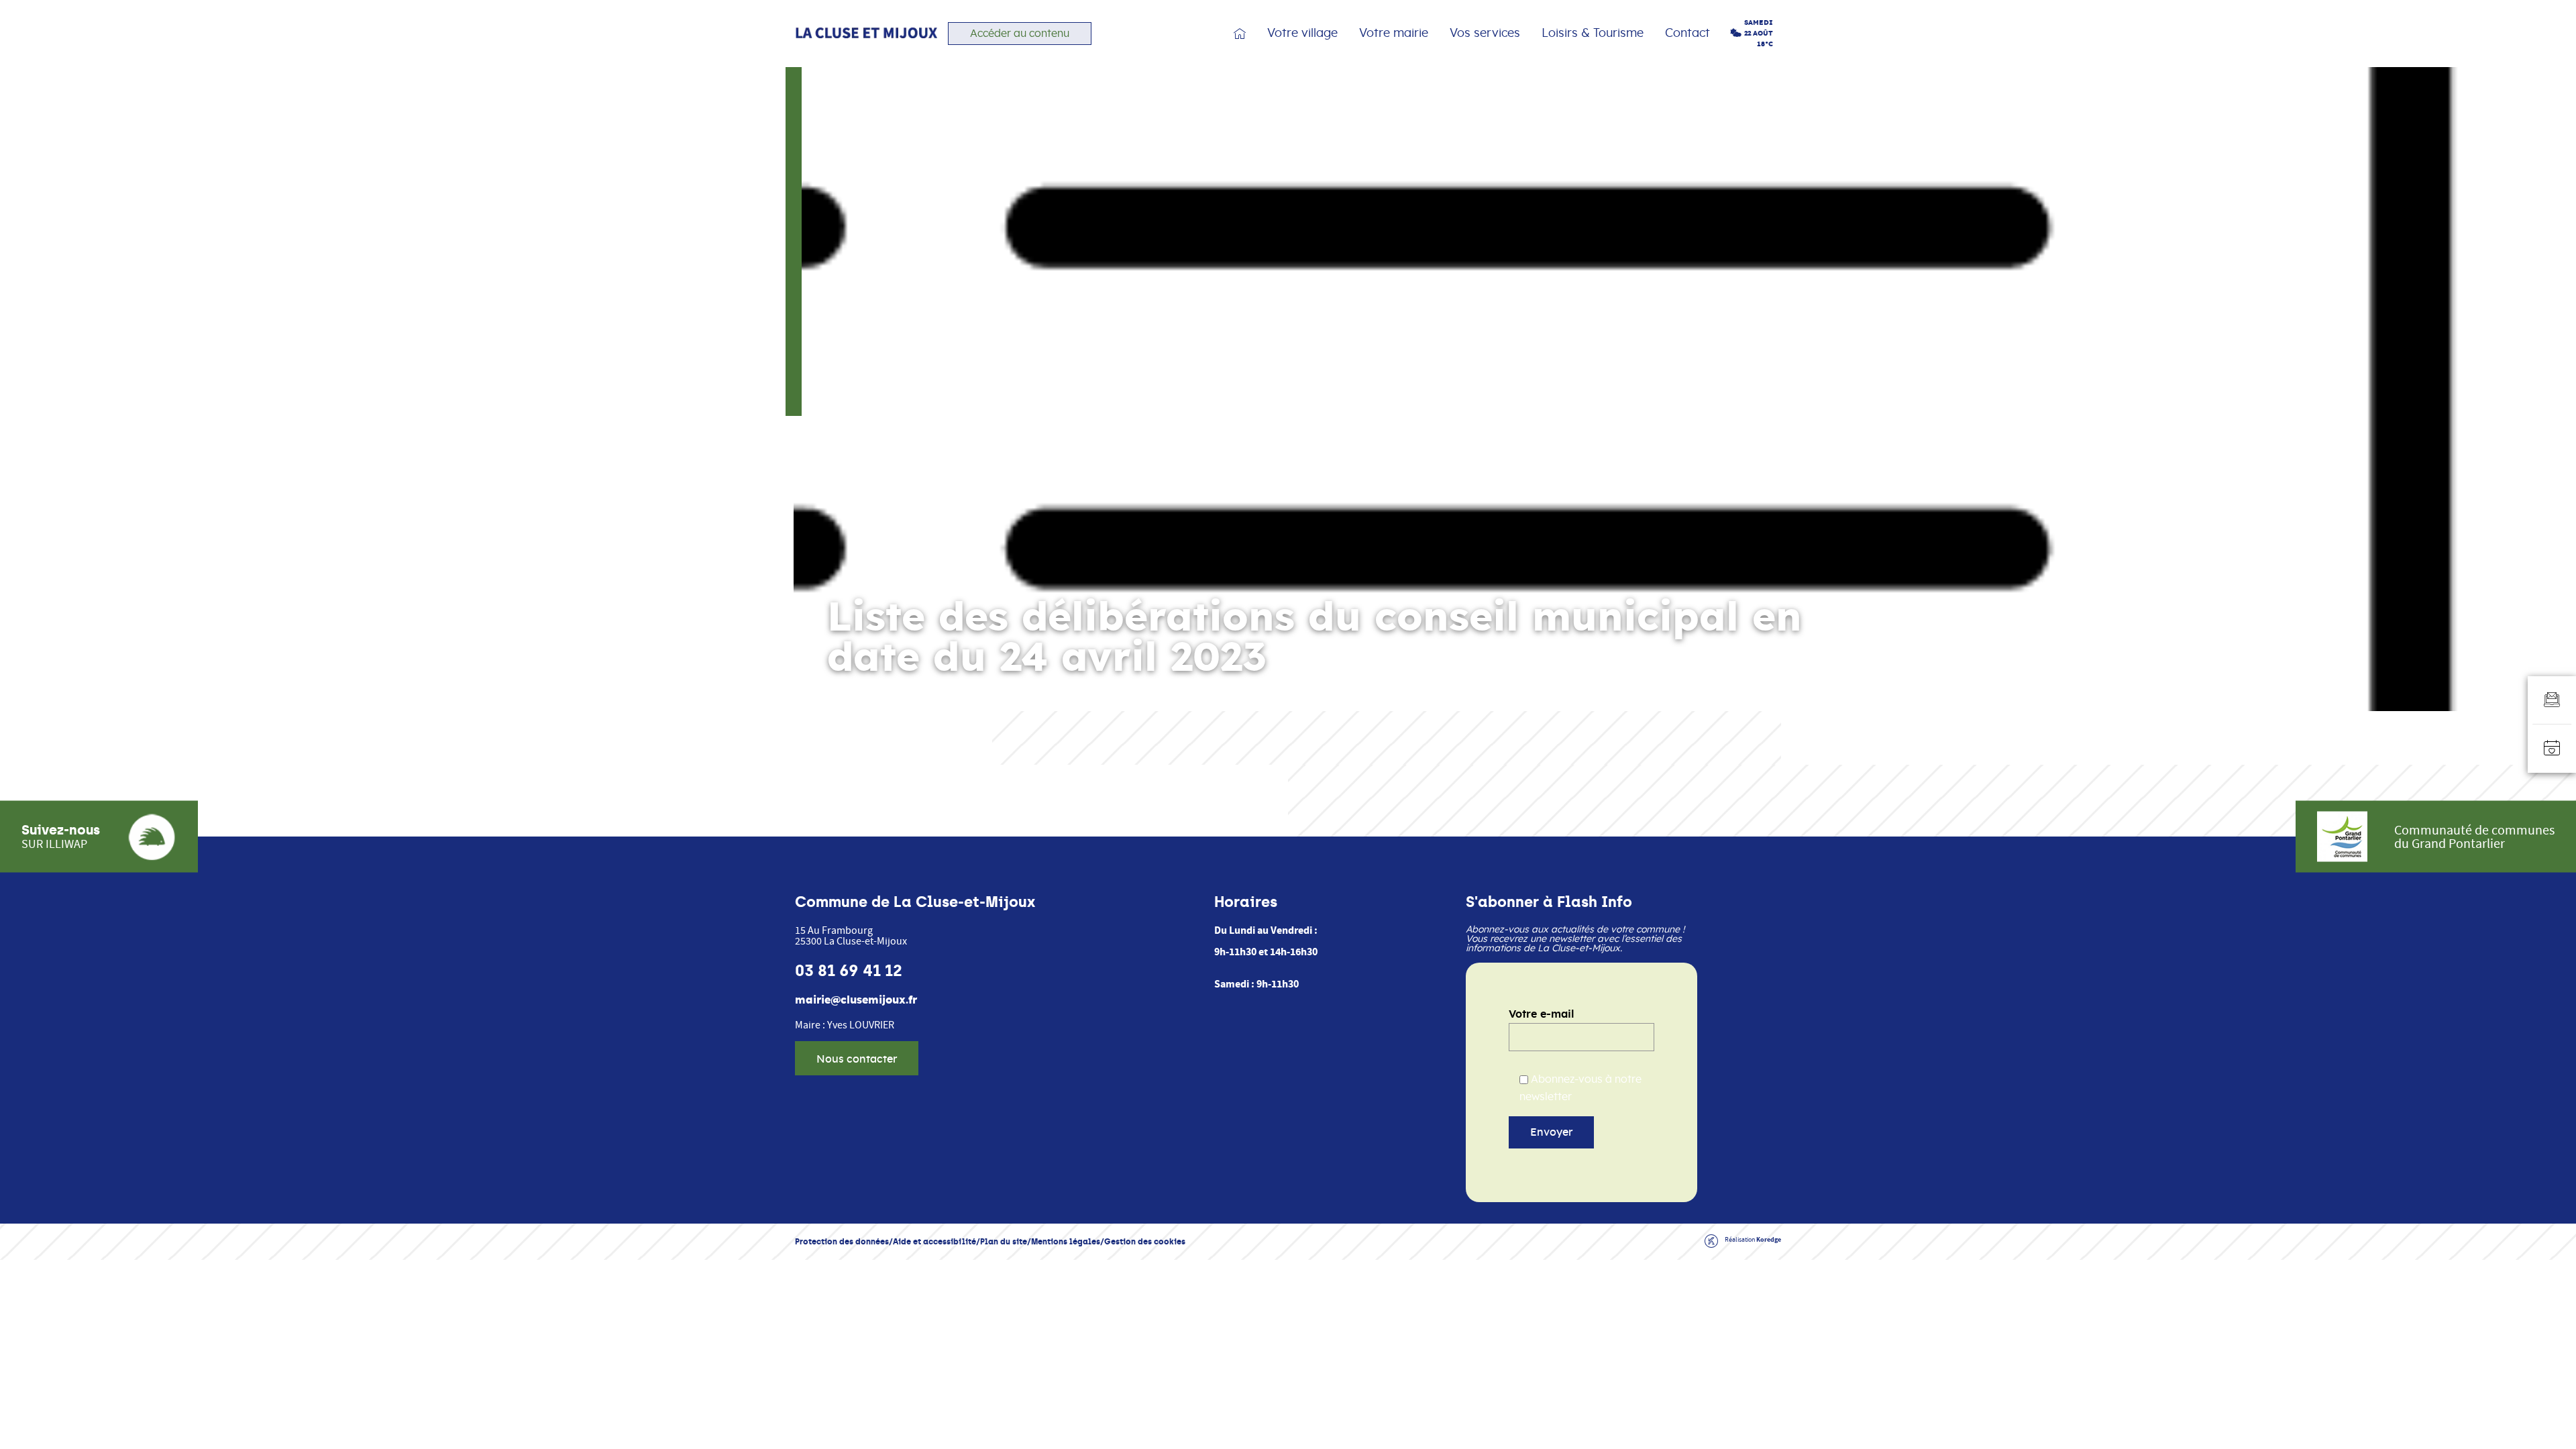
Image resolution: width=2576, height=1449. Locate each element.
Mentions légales (1066, 1241)
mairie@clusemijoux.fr (856, 1000)
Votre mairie (1394, 34)
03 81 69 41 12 (849, 971)
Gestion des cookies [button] (1145, 1241)
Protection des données (842, 1241)
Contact (1687, 34)
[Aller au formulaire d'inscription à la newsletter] (2552, 700)
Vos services (1485, 34)
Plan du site (1004, 1241)
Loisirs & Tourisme (1593, 34)
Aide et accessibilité (934, 1241)
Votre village (1302, 34)
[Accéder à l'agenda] (2552, 749)
